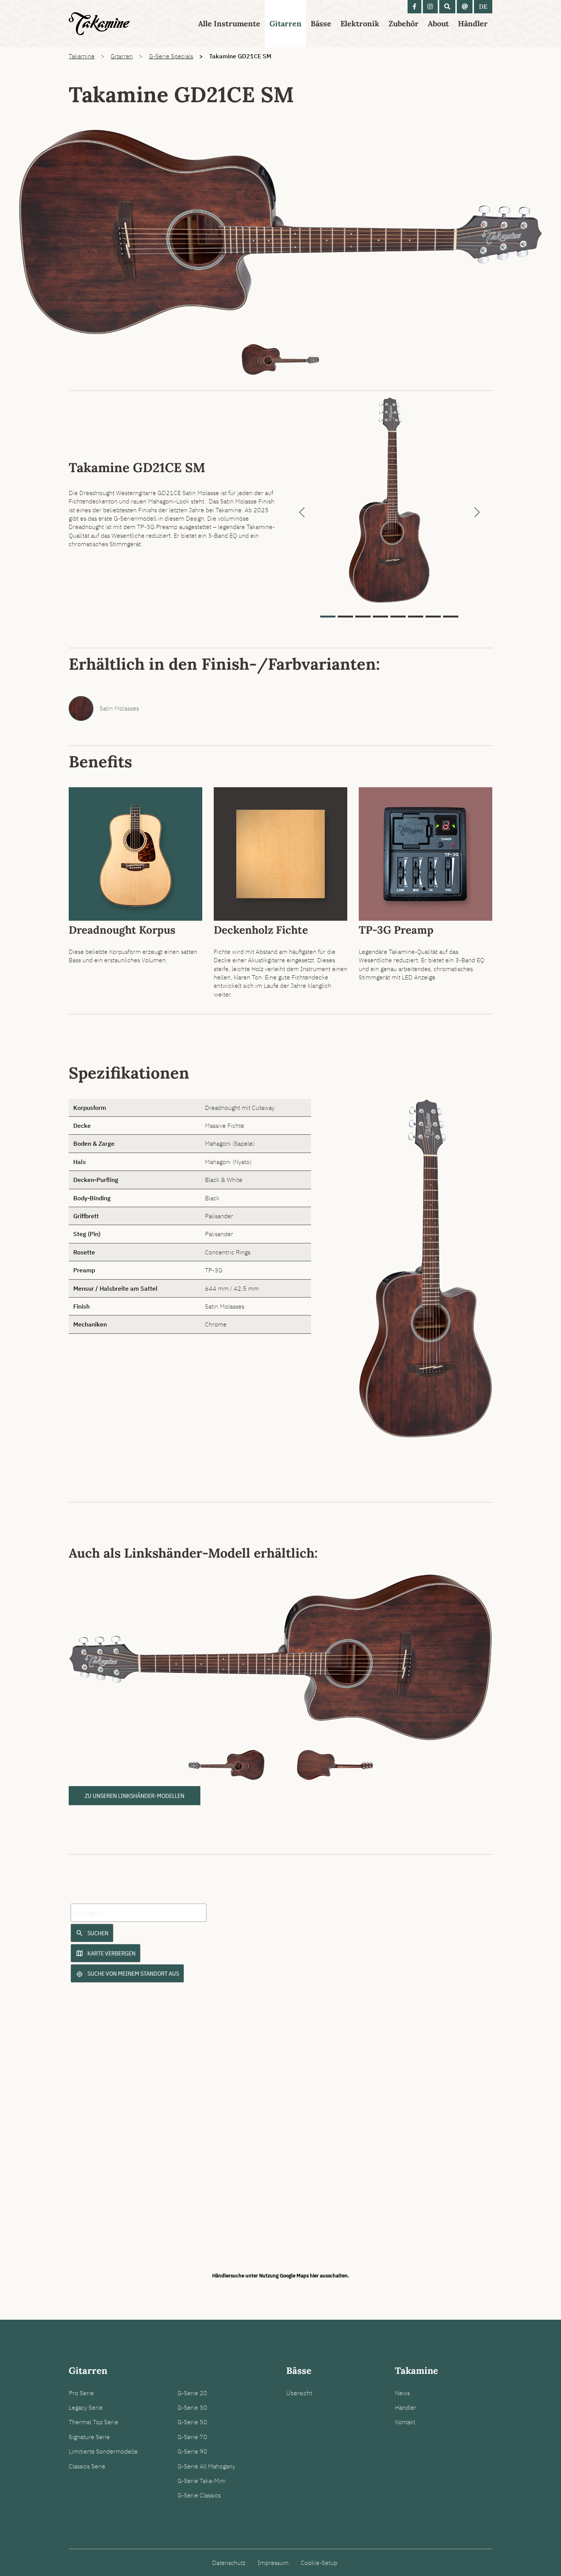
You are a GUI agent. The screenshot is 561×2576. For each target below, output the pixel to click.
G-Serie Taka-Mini (202, 2481)
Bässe (321, 23)
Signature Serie (89, 2437)
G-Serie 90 (192, 2451)
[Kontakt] (465, 7)
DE (483, 6)
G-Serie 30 (192, 2407)
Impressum (273, 2563)
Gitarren (285, 23)
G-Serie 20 (192, 2393)
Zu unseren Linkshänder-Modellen (135, 1796)
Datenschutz (229, 2563)
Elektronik (360, 23)
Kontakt (405, 2422)
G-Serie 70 (192, 2437)
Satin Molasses (119, 708)
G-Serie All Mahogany (206, 2466)
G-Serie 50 (192, 2422)
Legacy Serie (86, 2407)
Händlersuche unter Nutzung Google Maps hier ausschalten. (281, 2275)
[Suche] (447, 7)
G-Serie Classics (199, 2495)
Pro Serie (81, 2393)
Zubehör (404, 23)
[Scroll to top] (543, 2557)
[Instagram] (430, 7)
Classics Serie (87, 2466)
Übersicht (299, 2393)
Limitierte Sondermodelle (103, 2451)
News (402, 2393)
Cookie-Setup (319, 2563)
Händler (473, 23)
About (438, 23)
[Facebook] (414, 7)
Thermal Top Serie (93, 2422)
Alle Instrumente (229, 23)
